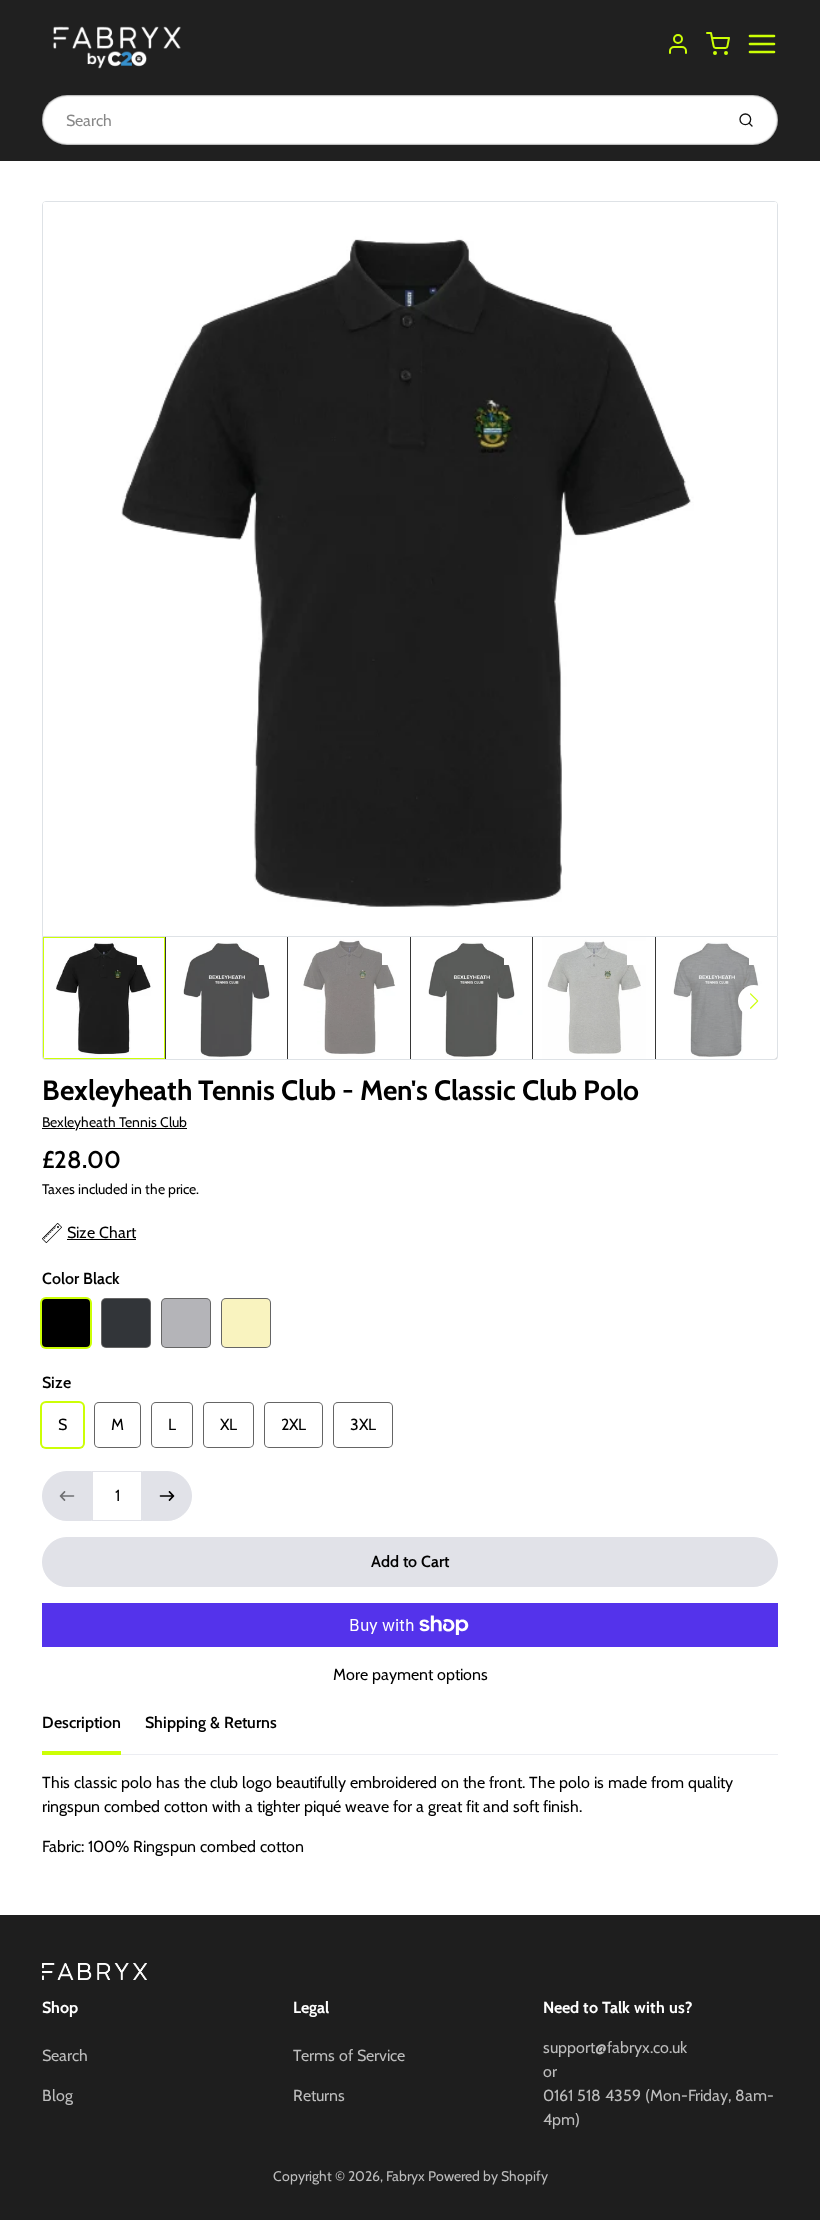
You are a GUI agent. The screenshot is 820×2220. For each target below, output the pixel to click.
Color (81, 1278)
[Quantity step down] (67, 1496)
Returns (319, 2095)
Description (81, 1722)
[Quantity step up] (167, 1496)
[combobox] (380, 120)
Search (65, 2055)
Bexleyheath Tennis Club (114, 1122)
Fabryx (405, 2176)
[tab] (93, 1729)
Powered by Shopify (488, 2176)
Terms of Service (349, 2055)
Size (56, 1382)
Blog (57, 2095)
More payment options (410, 1674)
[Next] (754, 1001)
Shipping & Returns (211, 1722)
